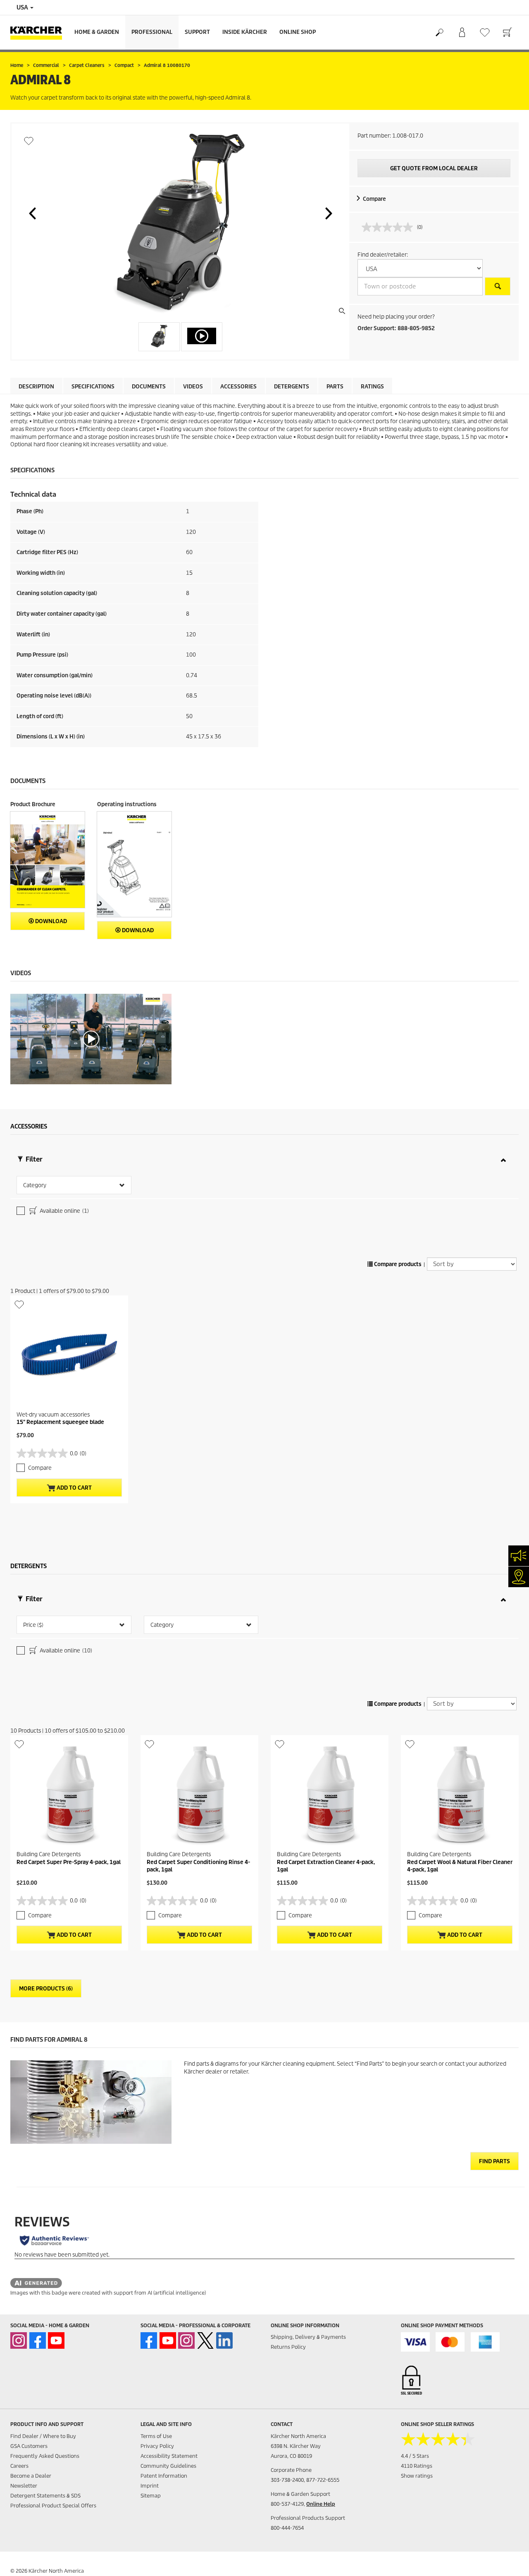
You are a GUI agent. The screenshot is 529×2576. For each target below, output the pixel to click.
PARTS (335, 387)
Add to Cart (74, 1488)
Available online (64, 1211)
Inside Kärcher (245, 32)
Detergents (292, 387)
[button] (32, 213)
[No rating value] (389, 227)
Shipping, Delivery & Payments (308, 2337)
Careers (19, 2466)
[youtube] (56, 2340)
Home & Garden (97, 32)
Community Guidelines (168, 2466)
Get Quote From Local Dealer (434, 168)
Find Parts (494, 2161)
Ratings (372, 387)
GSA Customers (29, 2446)
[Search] (439, 33)
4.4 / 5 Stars (415, 2456)
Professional (152, 32)
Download (50, 921)
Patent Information (164, 2476)
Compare (374, 199)
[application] (91, 1039)
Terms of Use (156, 2436)
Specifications (93, 387)
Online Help (321, 2504)
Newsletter (24, 2486)
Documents (149, 387)
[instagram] (19, 2340)
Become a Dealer (31, 2476)
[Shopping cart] (507, 33)
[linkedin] (224, 2340)
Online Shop (298, 32)
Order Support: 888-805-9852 (396, 328)
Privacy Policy (157, 2446)
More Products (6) (46, 1989)
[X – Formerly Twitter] (205, 2340)
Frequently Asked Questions (45, 2456)
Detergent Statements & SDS (45, 2496)
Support (197, 32)
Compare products (397, 1264)
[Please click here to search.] (498, 286)
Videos (193, 387)
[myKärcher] (462, 33)
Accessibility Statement (169, 2456)
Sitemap (151, 2496)
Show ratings (417, 2476)
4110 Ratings (417, 2466)
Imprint (150, 2486)
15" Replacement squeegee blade (60, 1422)
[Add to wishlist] (29, 141)
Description (36, 387)
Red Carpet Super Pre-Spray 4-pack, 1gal (69, 1862)
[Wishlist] (485, 32)
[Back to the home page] (39, 32)
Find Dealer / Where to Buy (43, 2436)
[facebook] (38, 2340)
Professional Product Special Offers (53, 2506)
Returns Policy (288, 2347)
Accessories (238, 387)
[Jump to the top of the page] (508, 2560)
